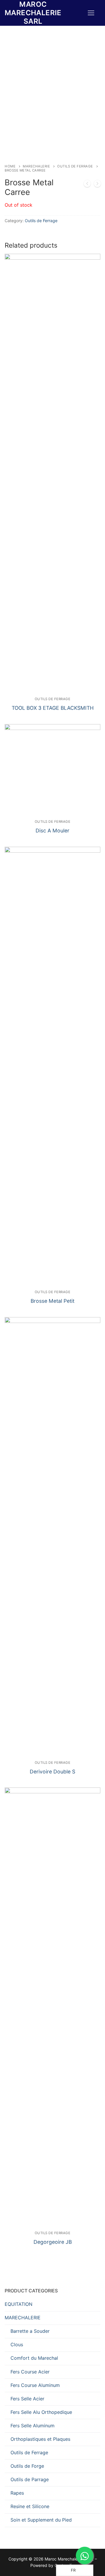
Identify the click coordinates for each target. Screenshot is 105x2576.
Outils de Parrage (30, 2479)
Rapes (17, 2493)
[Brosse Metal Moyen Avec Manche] (97, 185)
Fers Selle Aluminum (33, 2426)
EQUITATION (19, 2304)
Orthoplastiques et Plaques (40, 2439)
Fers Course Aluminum (35, 2385)
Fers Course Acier (30, 2372)
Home (10, 166)
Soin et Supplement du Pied (41, 2520)
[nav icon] (91, 13)
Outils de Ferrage (75, 166)
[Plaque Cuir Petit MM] (87, 185)
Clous (17, 2344)
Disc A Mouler (52, 831)
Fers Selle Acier (27, 2399)
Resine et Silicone (30, 2506)
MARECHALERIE (36, 166)
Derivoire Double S (52, 1772)
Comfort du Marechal (34, 2358)
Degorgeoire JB (53, 2242)
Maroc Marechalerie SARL (33, 13)
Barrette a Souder (30, 2331)
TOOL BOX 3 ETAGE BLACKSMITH (53, 708)
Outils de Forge (27, 2466)
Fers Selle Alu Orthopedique (41, 2412)
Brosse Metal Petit (52, 1301)
